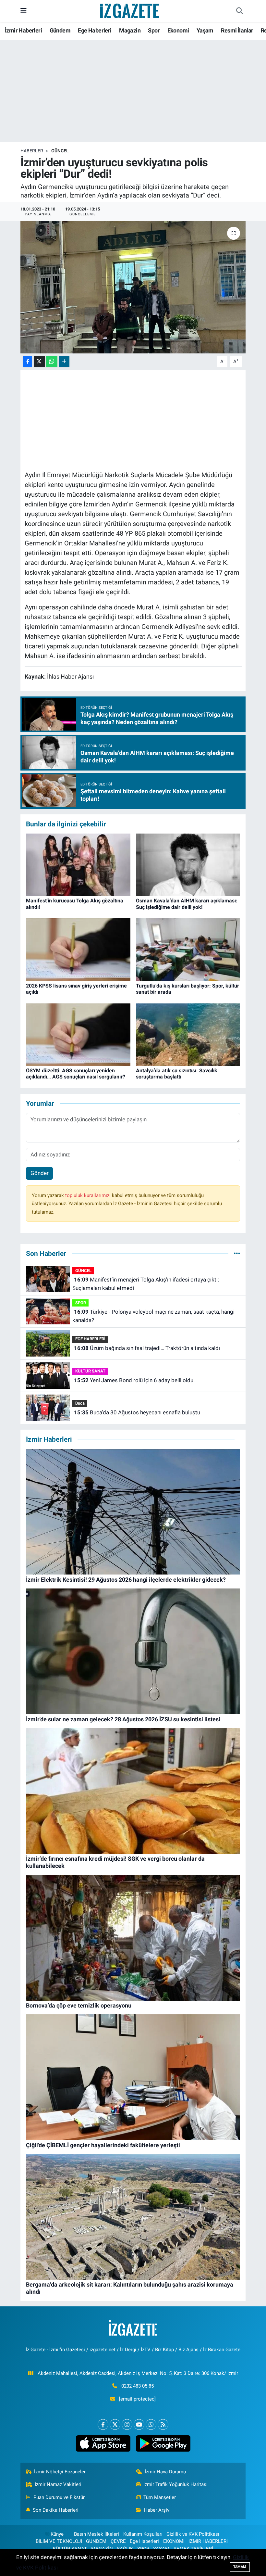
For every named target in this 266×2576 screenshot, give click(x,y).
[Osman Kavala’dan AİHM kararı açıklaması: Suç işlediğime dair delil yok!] (188, 864)
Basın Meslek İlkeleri (97, 2534)
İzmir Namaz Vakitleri (58, 2484)
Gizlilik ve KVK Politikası (193, 2534)
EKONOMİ (174, 2541)
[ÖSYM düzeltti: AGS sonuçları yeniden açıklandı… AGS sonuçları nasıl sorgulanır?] (78, 1034)
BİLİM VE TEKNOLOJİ (59, 2541)
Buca (80, 1403)
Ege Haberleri (95, 30)
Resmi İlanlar (237, 30)
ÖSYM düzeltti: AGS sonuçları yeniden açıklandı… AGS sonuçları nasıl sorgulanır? (76, 1074)
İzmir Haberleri (23, 30)
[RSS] (163, 2424)
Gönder (40, 1173)
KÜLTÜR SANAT (90, 1371)
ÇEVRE (118, 2541)
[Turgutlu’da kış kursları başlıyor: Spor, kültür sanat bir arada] (188, 949)
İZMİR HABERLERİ (208, 2541)
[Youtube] (139, 2424)
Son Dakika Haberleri (56, 2510)
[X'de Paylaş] (39, 361)
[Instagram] (127, 2424)
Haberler (32, 151)
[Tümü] (237, 1253)
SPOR (81, 1303)
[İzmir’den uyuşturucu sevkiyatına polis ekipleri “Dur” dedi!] (133, 287)
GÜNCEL (60, 151)
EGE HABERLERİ (90, 1339)
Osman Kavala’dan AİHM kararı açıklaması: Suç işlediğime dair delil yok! (187, 904)
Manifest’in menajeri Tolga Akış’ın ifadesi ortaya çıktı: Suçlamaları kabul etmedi (145, 1284)
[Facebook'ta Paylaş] (28, 361)
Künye (57, 2534)
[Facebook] (103, 2424)
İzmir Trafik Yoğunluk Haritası (175, 2484)
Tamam (240, 2567)
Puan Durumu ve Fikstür (59, 2497)
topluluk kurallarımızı (89, 1195)
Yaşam (205, 30)
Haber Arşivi (157, 2510)
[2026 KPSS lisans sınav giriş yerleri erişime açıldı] (78, 949)
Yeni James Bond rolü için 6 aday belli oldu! (134, 1380)
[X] (115, 2424)
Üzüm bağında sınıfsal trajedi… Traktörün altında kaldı (147, 1348)
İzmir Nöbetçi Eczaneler (60, 2472)
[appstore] (103, 2443)
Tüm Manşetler (160, 2497)
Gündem (60, 30)
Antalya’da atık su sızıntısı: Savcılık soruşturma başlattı (177, 1074)
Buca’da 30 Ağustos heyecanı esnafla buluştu (137, 1412)
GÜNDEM (96, 2541)
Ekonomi (178, 30)
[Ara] (239, 11)
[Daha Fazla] (64, 361)
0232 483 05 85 (138, 2386)
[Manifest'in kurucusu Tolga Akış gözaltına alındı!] (78, 864)
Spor (154, 30)
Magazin (130, 30)
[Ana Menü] (24, 11)
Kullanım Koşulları (143, 2534)
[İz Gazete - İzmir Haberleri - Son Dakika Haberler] (130, 10)
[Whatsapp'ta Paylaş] (52, 361)
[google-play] (163, 2443)
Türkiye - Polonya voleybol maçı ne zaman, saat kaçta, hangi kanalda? (153, 1316)
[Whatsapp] (151, 2424)
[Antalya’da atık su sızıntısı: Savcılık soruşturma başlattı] (188, 1034)
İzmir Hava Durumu (165, 2472)
